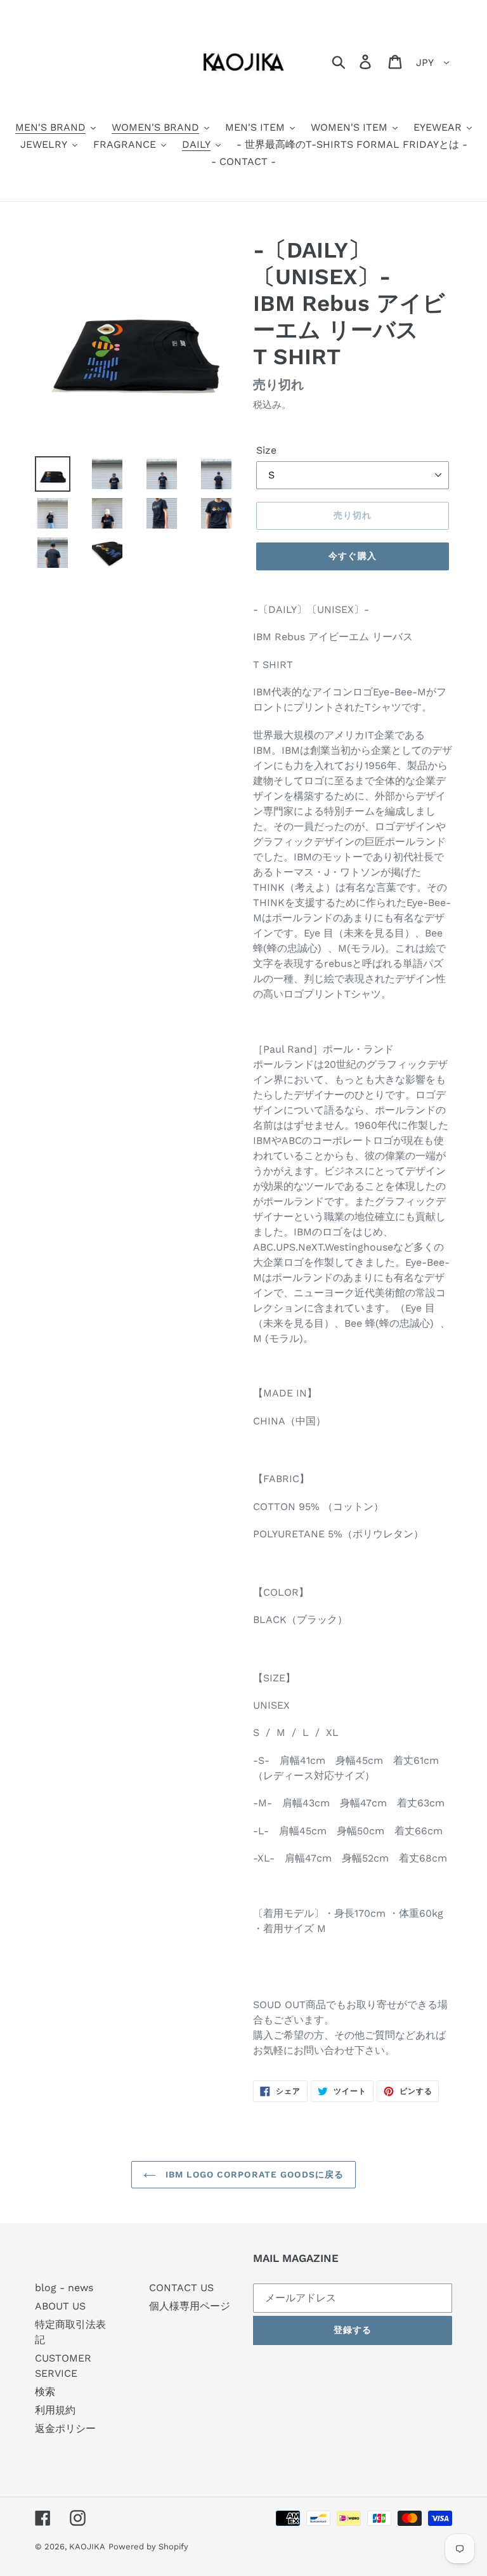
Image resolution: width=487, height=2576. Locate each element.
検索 (45, 2392)
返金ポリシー (65, 2428)
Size (266, 450)
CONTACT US (181, 2288)
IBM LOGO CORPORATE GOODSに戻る (253, 2174)
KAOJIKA (87, 2546)
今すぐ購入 (353, 556)
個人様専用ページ (190, 2306)
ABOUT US (60, 2306)
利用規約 (55, 2410)
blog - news (64, 2288)
